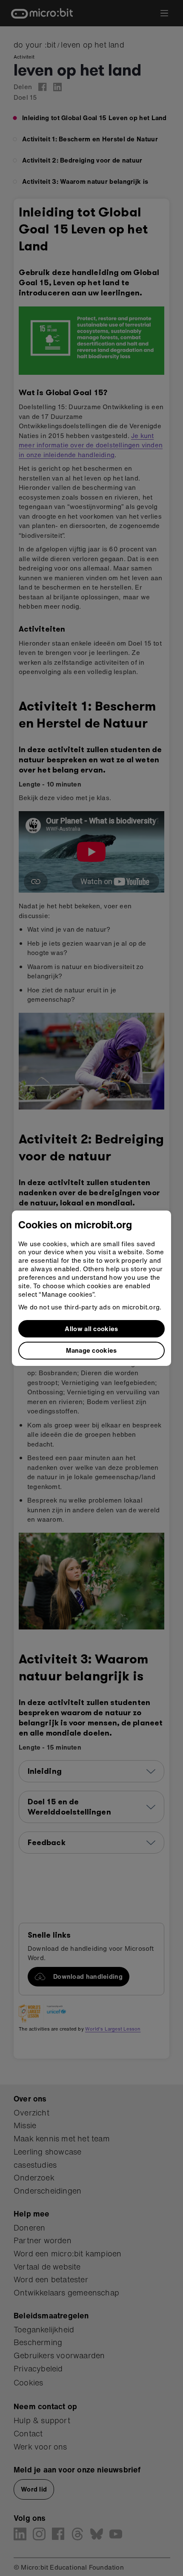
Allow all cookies (91, 1329)
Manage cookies (91, 1350)
